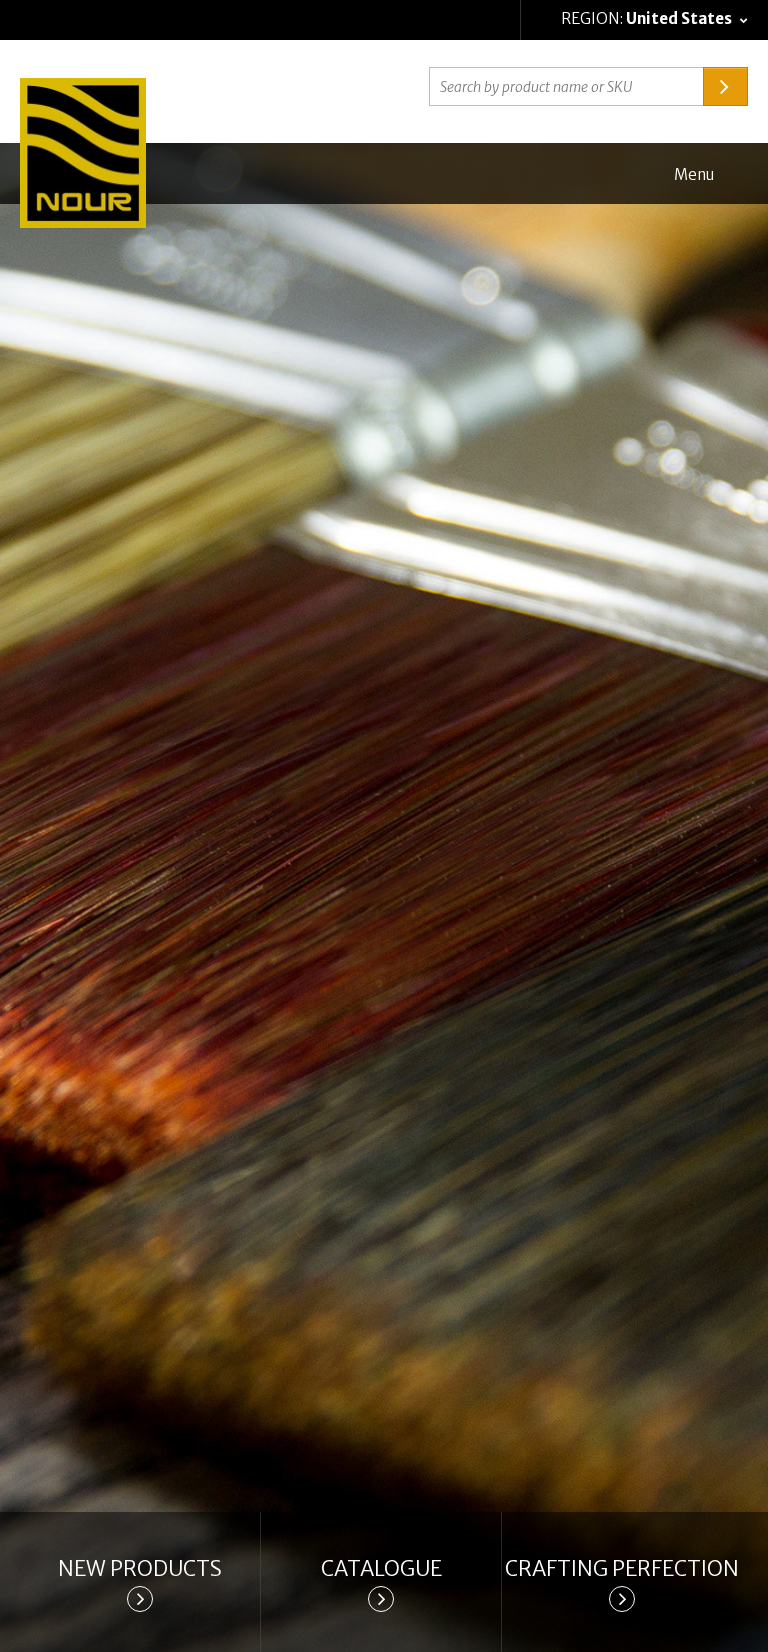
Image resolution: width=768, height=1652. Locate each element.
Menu (694, 174)
